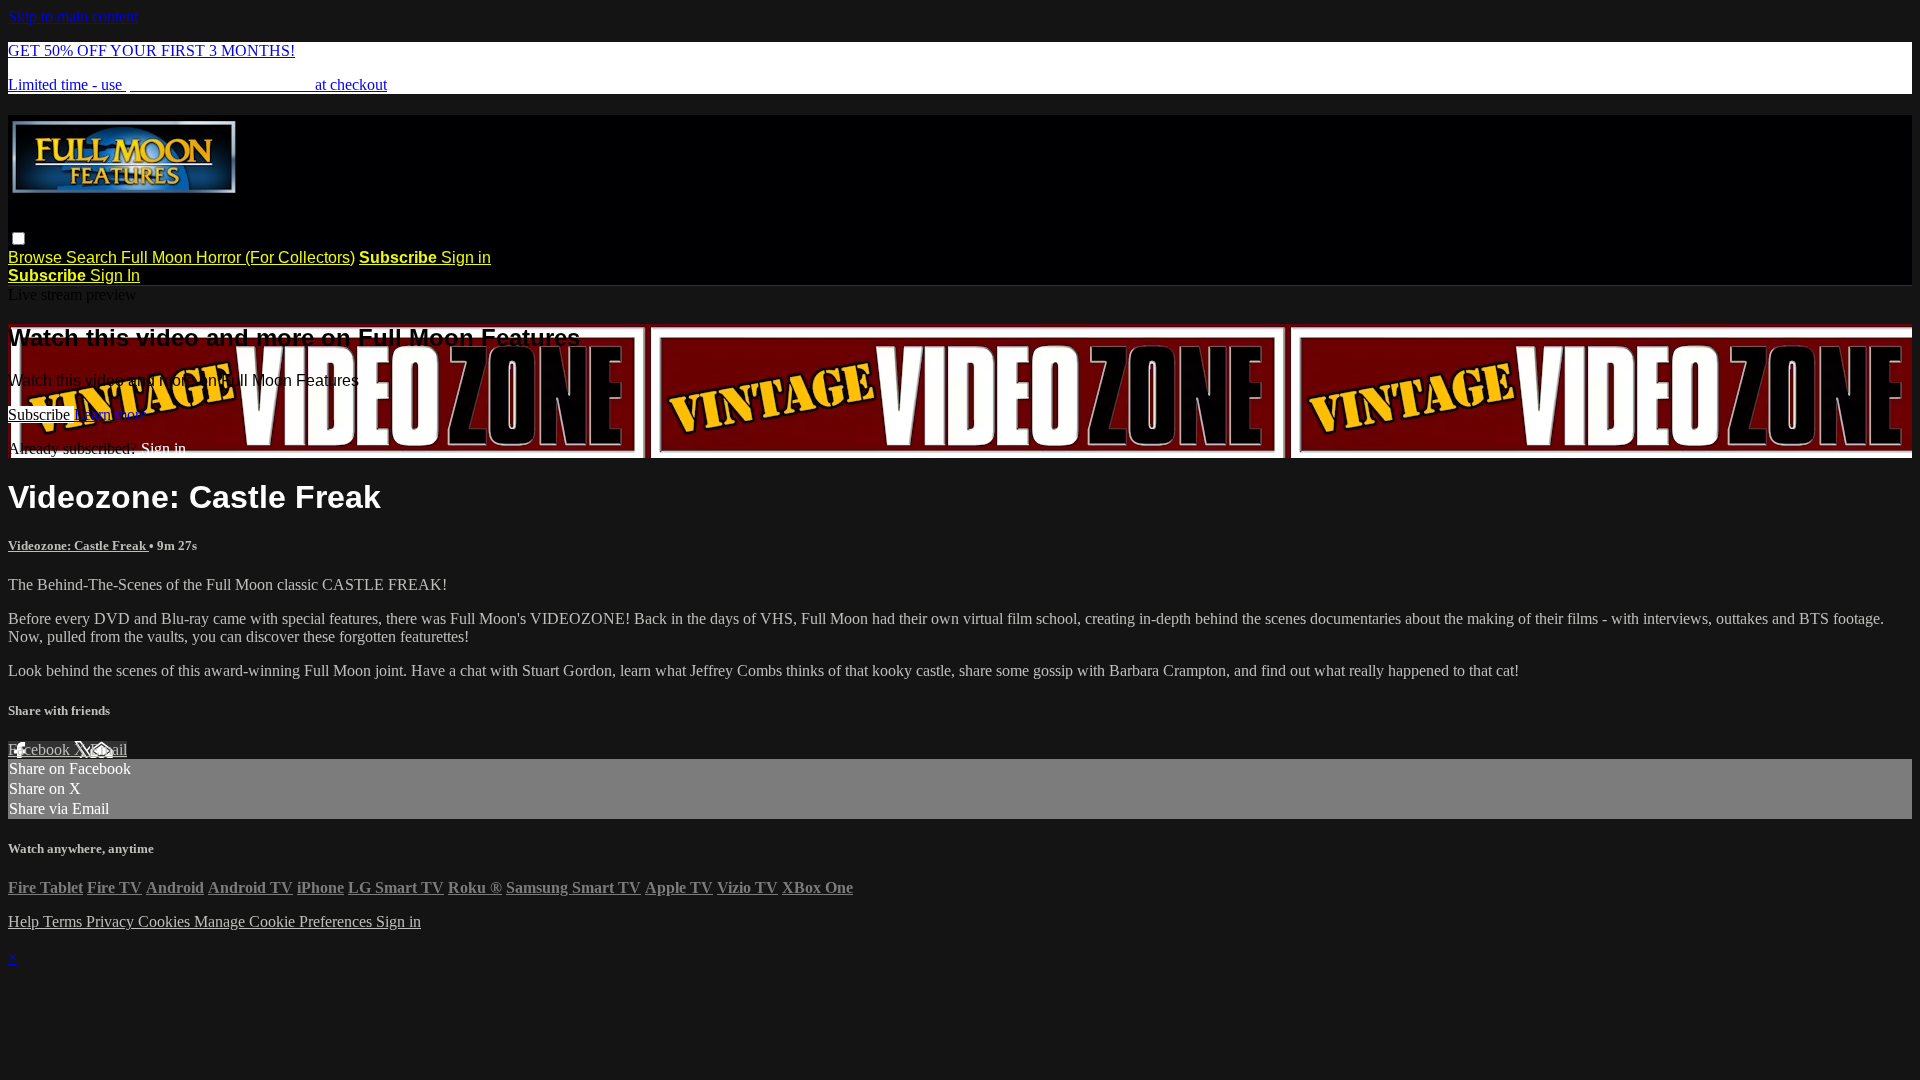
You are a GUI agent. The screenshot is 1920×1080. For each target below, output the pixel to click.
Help (25, 921)
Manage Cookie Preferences (285, 921)
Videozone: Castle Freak (78, 545)
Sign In (115, 275)
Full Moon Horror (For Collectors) (238, 257)
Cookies (166, 921)
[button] (18, 238)
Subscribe (41, 414)
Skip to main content (73, 16)
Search (93, 257)
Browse (37, 257)
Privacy (112, 921)
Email (108, 749)
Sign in (466, 257)
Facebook (41, 749)
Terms (64, 921)
